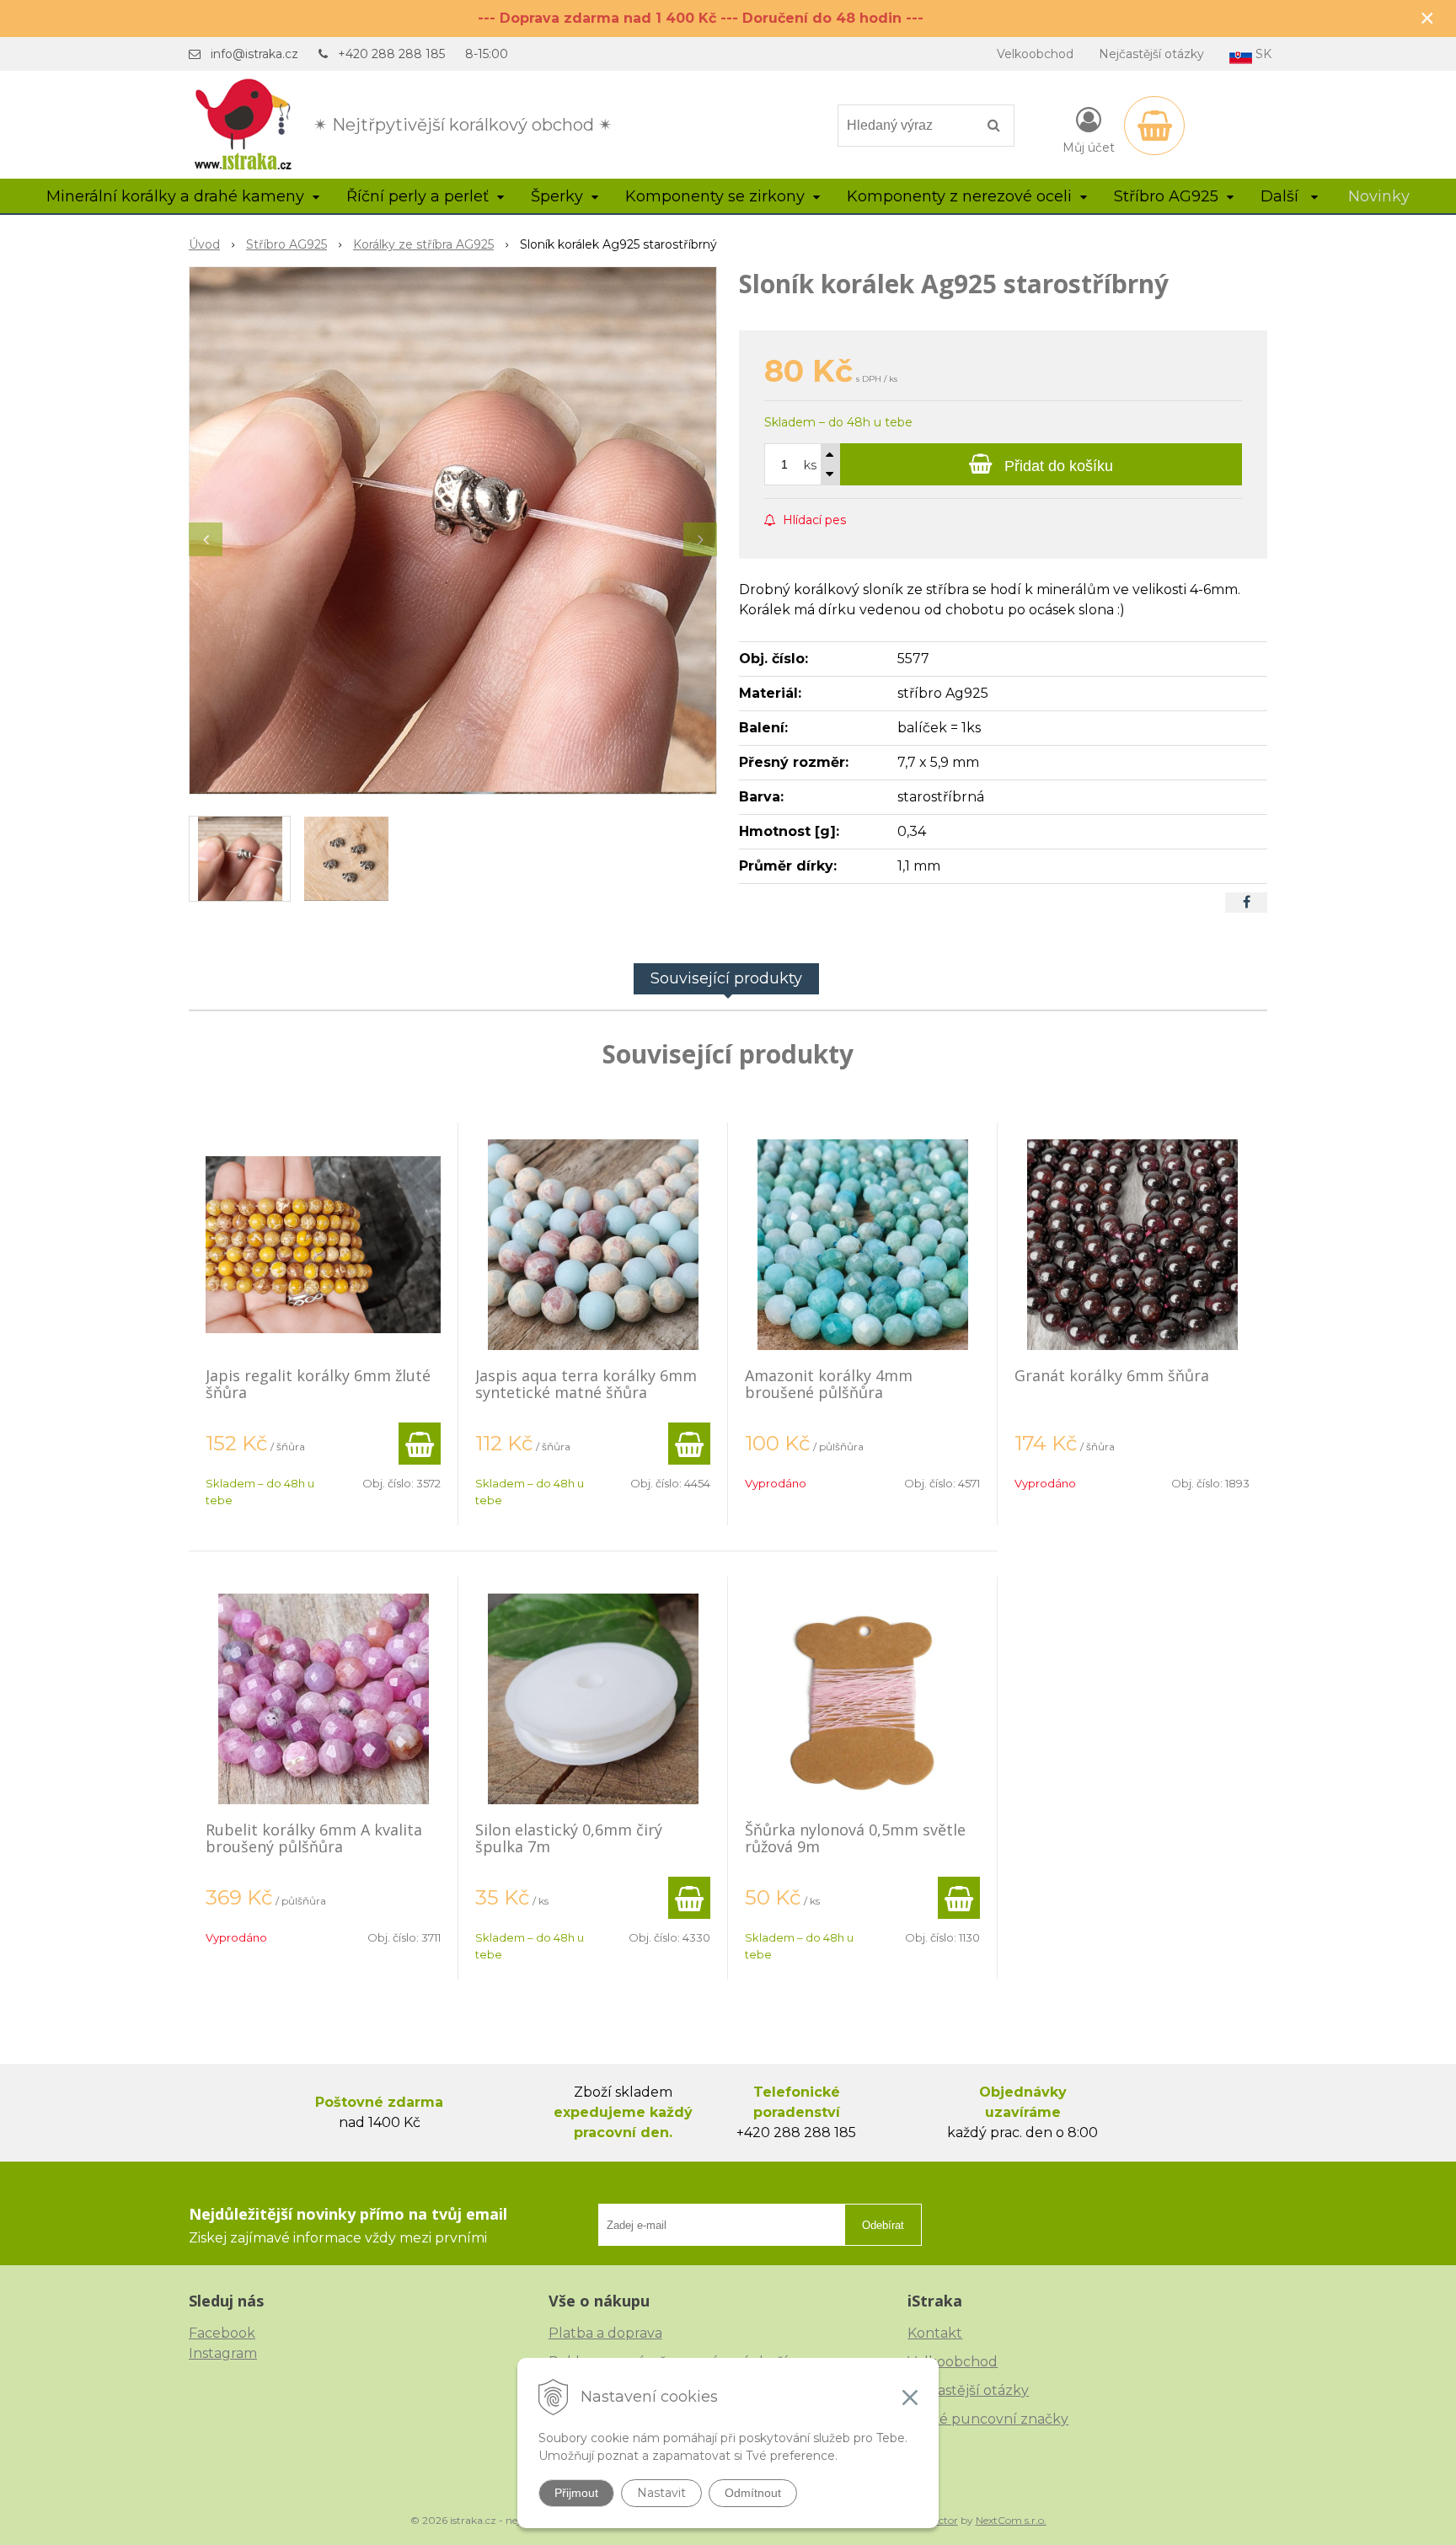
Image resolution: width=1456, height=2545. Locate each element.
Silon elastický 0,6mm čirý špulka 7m (569, 1838)
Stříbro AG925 (286, 244)
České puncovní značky (988, 2419)
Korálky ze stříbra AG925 (423, 244)
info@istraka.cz (254, 54)
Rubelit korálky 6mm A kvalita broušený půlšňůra (314, 1838)
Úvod (204, 244)
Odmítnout (753, 2493)
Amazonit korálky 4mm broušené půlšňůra (829, 1384)
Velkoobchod (1035, 54)
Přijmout (576, 2493)
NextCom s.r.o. (1011, 2520)
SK (1262, 54)
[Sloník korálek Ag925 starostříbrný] (453, 530)
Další (1282, 196)
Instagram (223, 2353)
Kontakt (935, 2333)
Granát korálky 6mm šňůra (1112, 1375)
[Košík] (1154, 126)
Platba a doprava (605, 2333)
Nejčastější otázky (1151, 54)
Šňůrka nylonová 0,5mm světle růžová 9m (855, 1838)
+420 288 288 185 (391, 54)
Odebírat (883, 2225)
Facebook (222, 2333)
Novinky (1379, 196)
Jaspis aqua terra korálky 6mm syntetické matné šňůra (586, 1384)
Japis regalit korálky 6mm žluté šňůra (318, 1384)
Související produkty (726, 978)
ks (810, 465)
